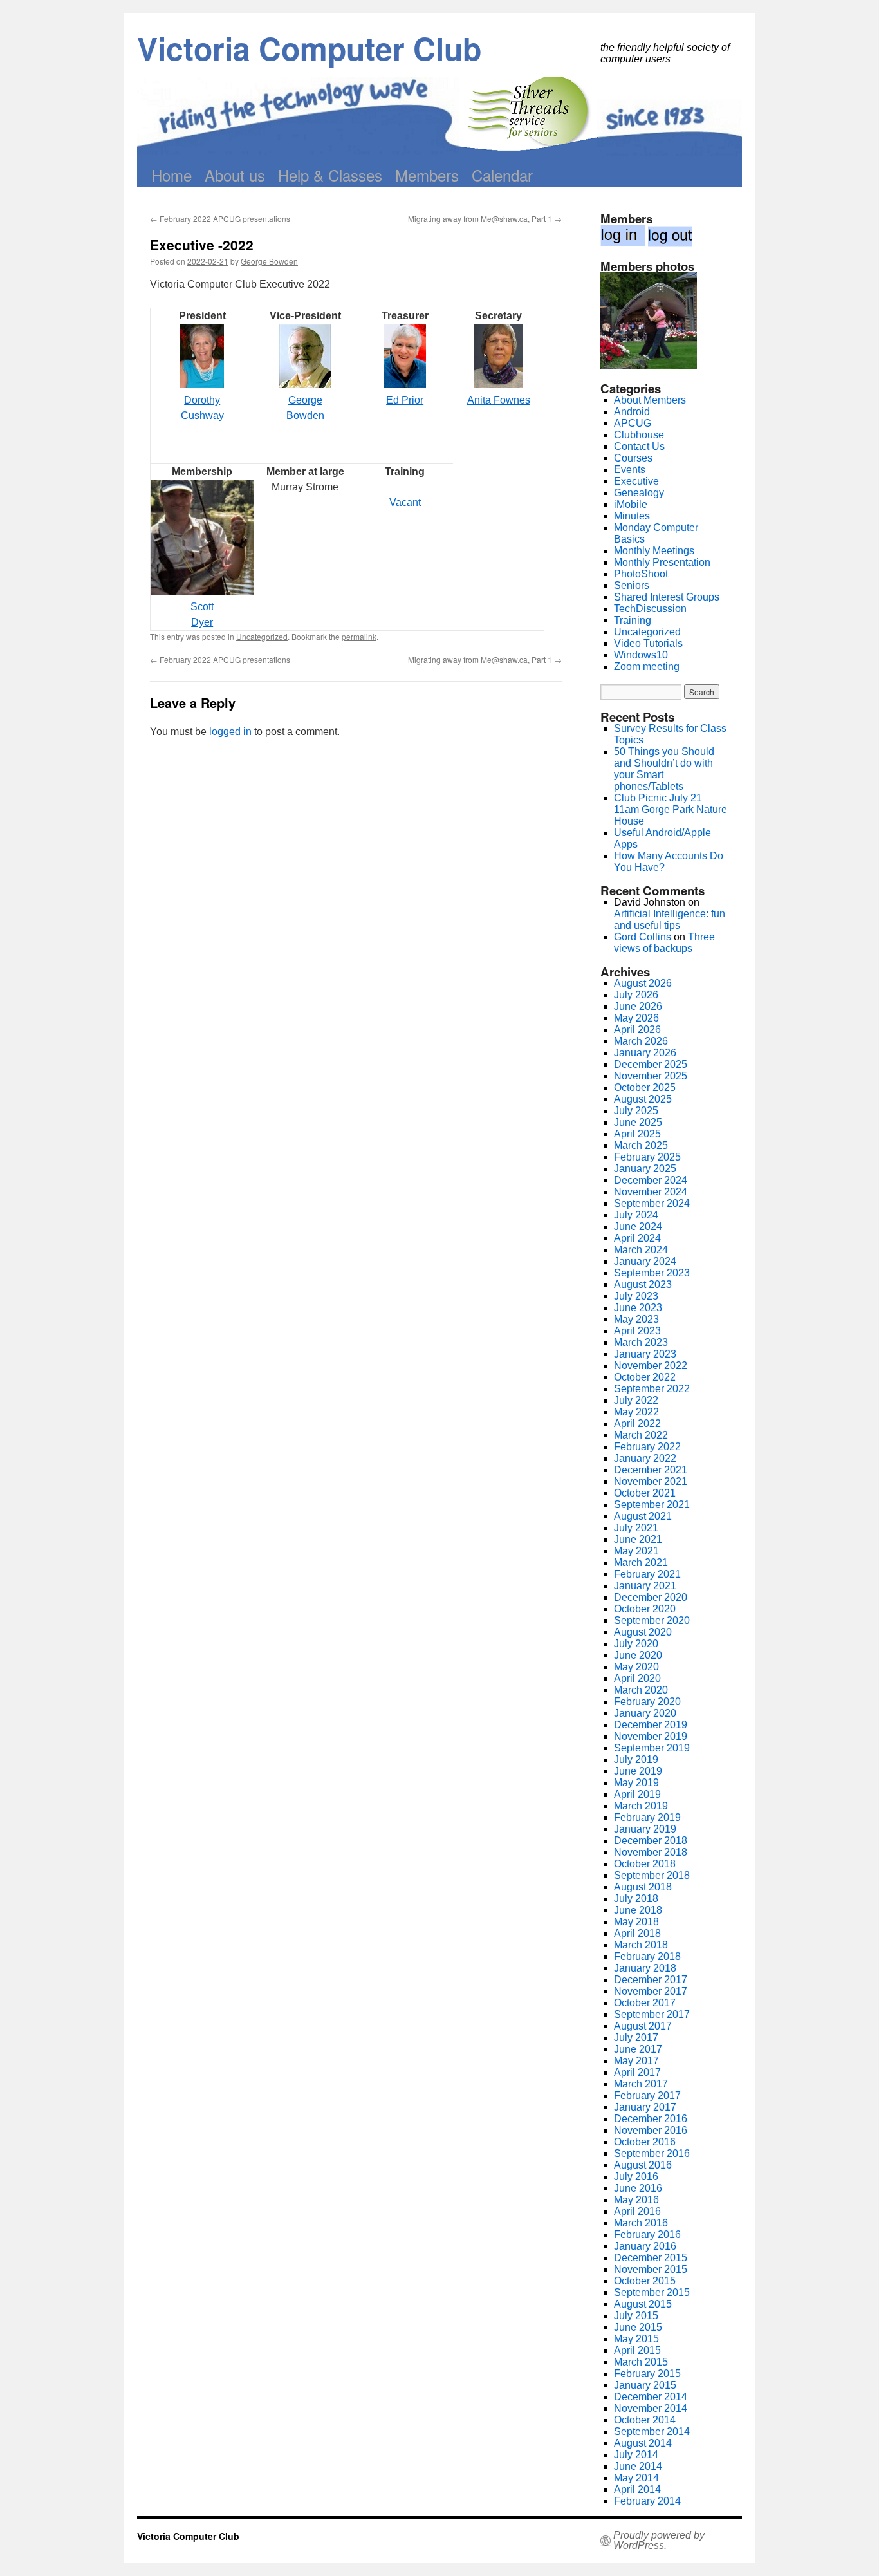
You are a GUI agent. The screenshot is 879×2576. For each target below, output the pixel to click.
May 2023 (636, 1319)
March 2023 (641, 1342)
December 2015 (651, 2258)
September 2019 (652, 1748)
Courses (633, 458)
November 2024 (651, 1192)
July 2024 (636, 1215)
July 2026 (636, 995)
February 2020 (647, 1702)
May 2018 (636, 1922)
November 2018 (651, 1852)
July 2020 (636, 1644)
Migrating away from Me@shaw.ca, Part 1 (485, 219)
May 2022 (636, 1412)
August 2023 (643, 1284)
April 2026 (637, 1030)
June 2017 (638, 2049)
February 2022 (647, 1447)
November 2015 (651, 2269)
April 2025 (637, 1134)
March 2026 (641, 1041)
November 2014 (651, 2408)
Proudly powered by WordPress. (659, 2541)
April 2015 (637, 2350)
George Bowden (269, 261)
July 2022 (636, 1400)
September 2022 (652, 1389)
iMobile (631, 504)
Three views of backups (664, 943)
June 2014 (638, 2466)
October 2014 (645, 2420)
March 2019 (641, 1806)
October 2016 (645, 2142)
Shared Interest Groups (667, 597)
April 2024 (637, 1238)
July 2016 (636, 2177)
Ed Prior (405, 400)
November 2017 (651, 1991)
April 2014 (637, 2489)
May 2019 (636, 1783)
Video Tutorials (648, 643)
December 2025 (651, 1064)
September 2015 (652, 2292)
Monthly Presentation (662, 562)
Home (171, 175)
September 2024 (652, 1203)
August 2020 (643, 1632)
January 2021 (645, 1586)
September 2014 (652, 2431)
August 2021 (643, 1516)
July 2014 (636, 2455)
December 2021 (651, 1470)
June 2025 (638, 1122)
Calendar (502, 175)
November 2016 (651, 2130)
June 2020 (638, 1655)
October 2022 (645, 1377)
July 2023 (636, 1296)
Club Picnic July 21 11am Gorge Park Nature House (671, 809)
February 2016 (647, 2235)
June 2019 (638, 1771)
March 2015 (641, 2362)
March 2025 (641, 1145)
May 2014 (636, 2478)
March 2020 (641, 1690)
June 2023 (638, 1308)
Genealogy (639, 493)
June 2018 (638, 1910)
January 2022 (645, 1458)
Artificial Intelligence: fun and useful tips (670, 919)
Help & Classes (330, 175)
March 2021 (641, 1563)
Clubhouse (639, 435)
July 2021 (636, 1528)
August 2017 (643, 2026)
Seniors (632, 585)
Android (632, 412)
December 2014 (651, 2397)
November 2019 (651, 1736)
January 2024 (645, 1261)
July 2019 (636, 1759)
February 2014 (647, 2501)
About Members (650, 400)
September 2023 (652, 1273)
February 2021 (647, 1574)
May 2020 (636, 1667)
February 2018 (647, 1956)
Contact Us (639, 446)
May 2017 (636, 2061)
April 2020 (637, 1678)
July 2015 (636, 2316)
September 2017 (652, 2014)
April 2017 (637, 2072)
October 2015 (645, 2281)
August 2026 (643, 983)
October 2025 (645, 1087)
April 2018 (637, 1933)
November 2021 (651, 1481)
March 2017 (641, 2084)
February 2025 (647, 1157)
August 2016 (643, 2165)
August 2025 (643, 1099)
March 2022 (641, 1435)
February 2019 (647, 1817)
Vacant (405, 502)
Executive (636, 481)
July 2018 (636, 1899)
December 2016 (651, 2119)
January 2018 (645, 1968)
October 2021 (645, 1493)
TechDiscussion (650, 609)
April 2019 (637, 1794)
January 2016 (645, 2246)
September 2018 (652, 1875)
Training (633, 620)
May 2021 (636, 1551)
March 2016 (641, 2223)
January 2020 (645, 1713)
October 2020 (645, 1609)
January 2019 (645, 1829)
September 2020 (652, 1620)
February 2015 (647, 2374)
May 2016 (636, 2200)
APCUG (633, 423)
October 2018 (645, 1864)
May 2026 (636, 1018)
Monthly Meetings (654, 551)
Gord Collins (643, 937)
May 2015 (636, 2339)
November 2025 (651, 1076)
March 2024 (641, 1250)
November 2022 (651, 1366)
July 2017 (636, 2038)
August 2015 (643, 2304)
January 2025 (645, 1169)
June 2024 (638, 1227)
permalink (359, 636)
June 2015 (638, 2327)
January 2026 (645, 1053)
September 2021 (652, 1505)
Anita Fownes (499, 400)
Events (630, 470)
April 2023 (637, 1331)
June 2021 (638, 1539)
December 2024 (651, 1180)
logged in (230, 732)
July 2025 (636, 1111)
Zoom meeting (647, 667)
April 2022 (637, 1423)
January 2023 (645, 1354)
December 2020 (651, 1597)
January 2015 (645, 2385)
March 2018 (641, 1945)
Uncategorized (262, 636)
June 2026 (638, 1006)
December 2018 (651, 1841)
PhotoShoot (641, 574)
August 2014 (643, 2443)
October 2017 (645, 2003)
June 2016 (638, 2188)
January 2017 (645, 2107)
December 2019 (651, 1725)
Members (427, 175)
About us (235, 175)
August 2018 (643, 1887)
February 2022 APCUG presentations (220, 219)
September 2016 (652, 2153)
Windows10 (641, 655)
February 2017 (647, 2095)
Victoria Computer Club (309, 48)
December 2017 (651, 1980)
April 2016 (637, 2211)
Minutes (632, 516)
